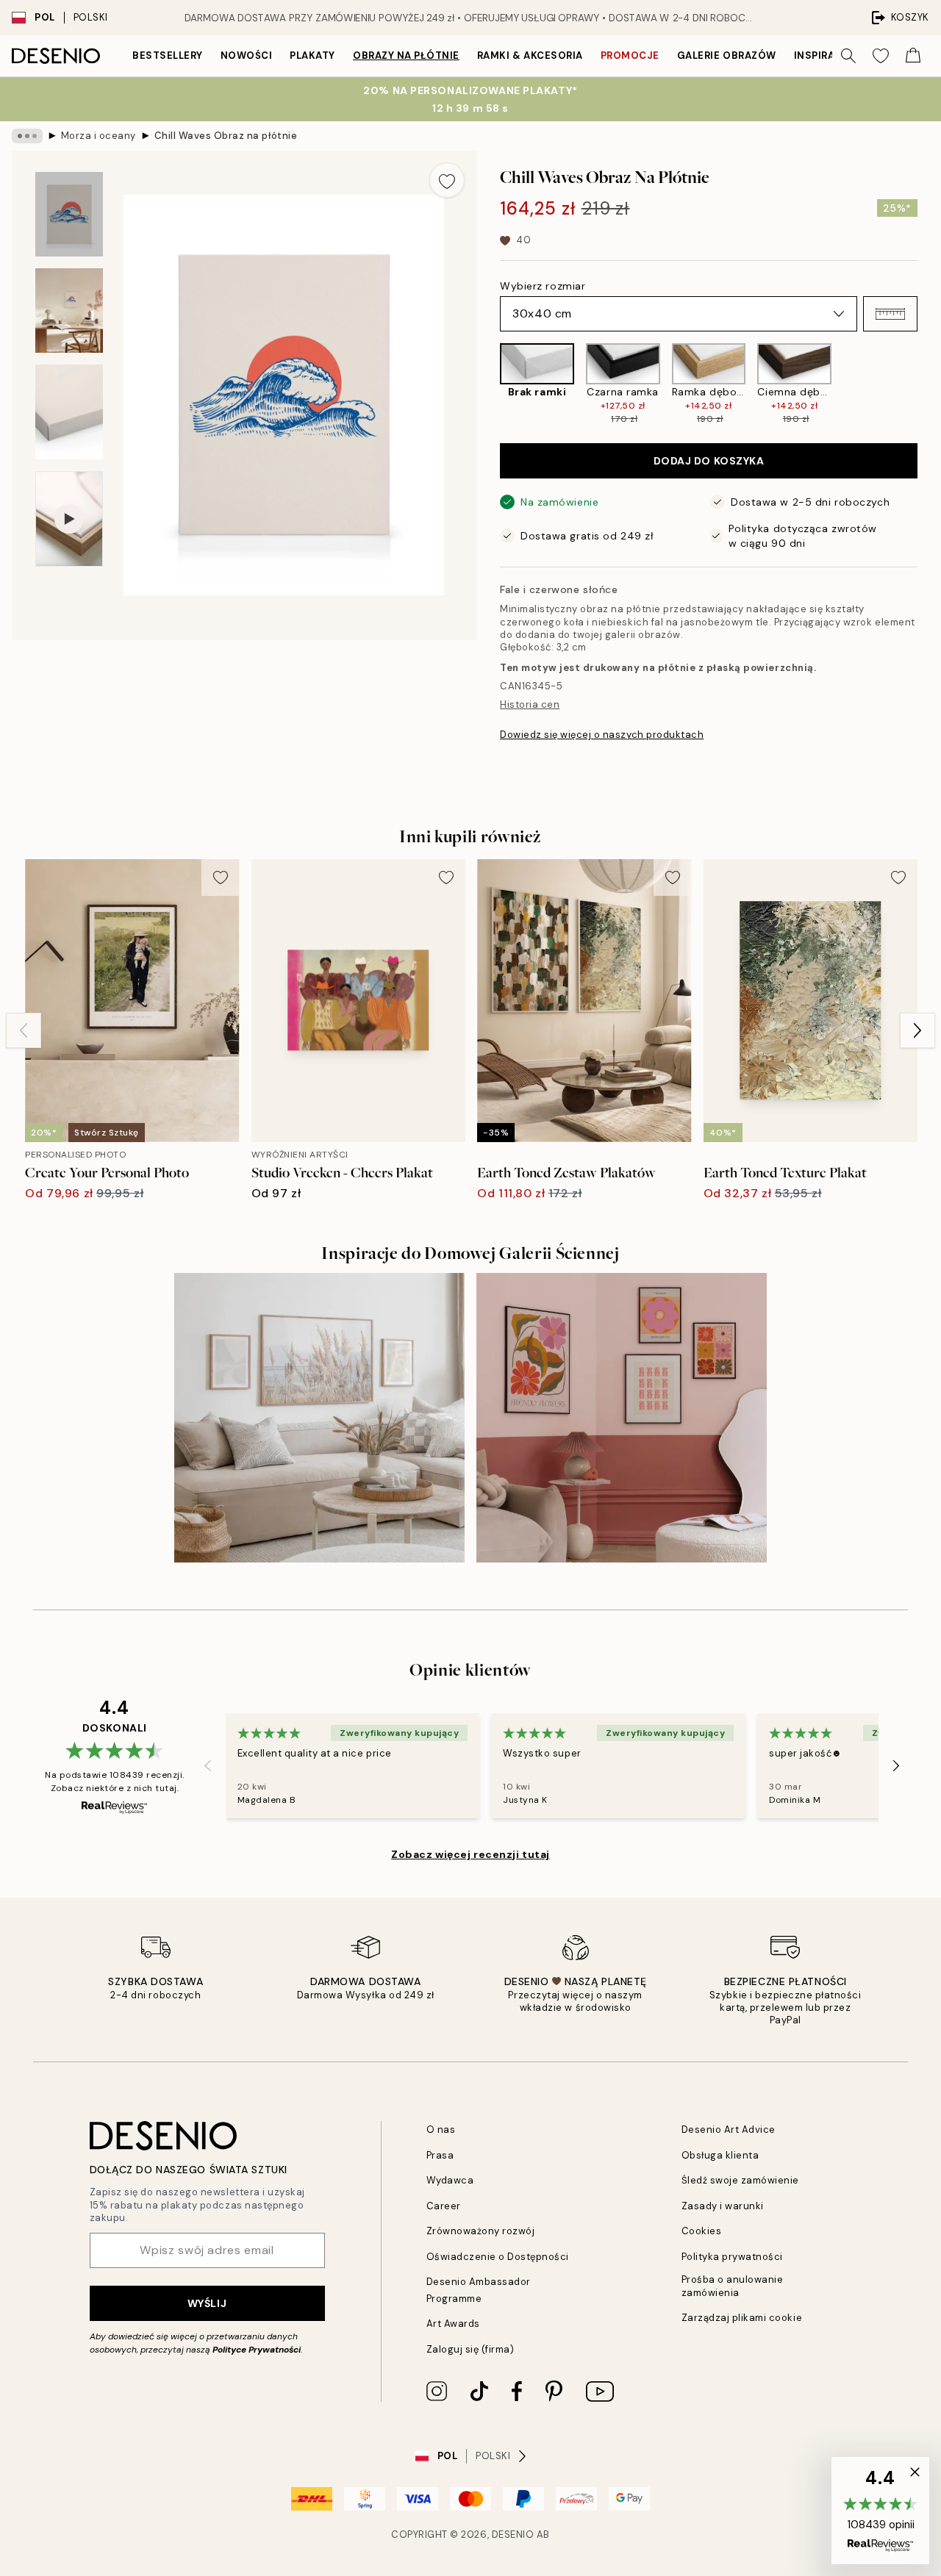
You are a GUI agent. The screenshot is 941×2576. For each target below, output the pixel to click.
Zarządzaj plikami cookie (742, 2318)
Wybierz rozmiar (543, 286)
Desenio (513, 2534)
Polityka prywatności (732, 2257)
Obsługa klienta (720, 2155)
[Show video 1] (69, 519)
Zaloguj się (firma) (470, 2349)
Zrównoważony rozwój (481, 2231)
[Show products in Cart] (913, 56)
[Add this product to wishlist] (447, 180)
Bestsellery (168, 55)
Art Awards (453, 2324)
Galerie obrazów (727, 55)
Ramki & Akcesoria (530, 55)
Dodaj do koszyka (709, 461)
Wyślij (207, 2303)
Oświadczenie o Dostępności (498, 2257)
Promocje (630, 55)
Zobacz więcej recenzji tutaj (470, 1854)
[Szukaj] (848, 56)
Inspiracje (824, 55)
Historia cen (530, 704)
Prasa (440, 2155)
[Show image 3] (69, 412)
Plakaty (312, 55)
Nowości (247, 55)
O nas (441, 2130)
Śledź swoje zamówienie (740, 2180)
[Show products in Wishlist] (881, 56)
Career (444, 2206)
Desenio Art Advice (729, 2130)
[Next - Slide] (929, 384)
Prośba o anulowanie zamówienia (733, 2286)
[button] (890, 314)
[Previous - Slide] (488, 384)
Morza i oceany (99, 136)
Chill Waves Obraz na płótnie (226, 136)
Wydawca (450, 2180)
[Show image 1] (69, 214)
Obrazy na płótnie (406, 55)
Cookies (702, 2231)
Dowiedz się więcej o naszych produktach (602, 735)
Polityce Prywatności (257, 2350)
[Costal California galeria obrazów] (319, 1418)
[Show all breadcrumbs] (27, 136)
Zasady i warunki (723, 2206)
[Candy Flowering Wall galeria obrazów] (622, 1418)
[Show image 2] (69, 311)
